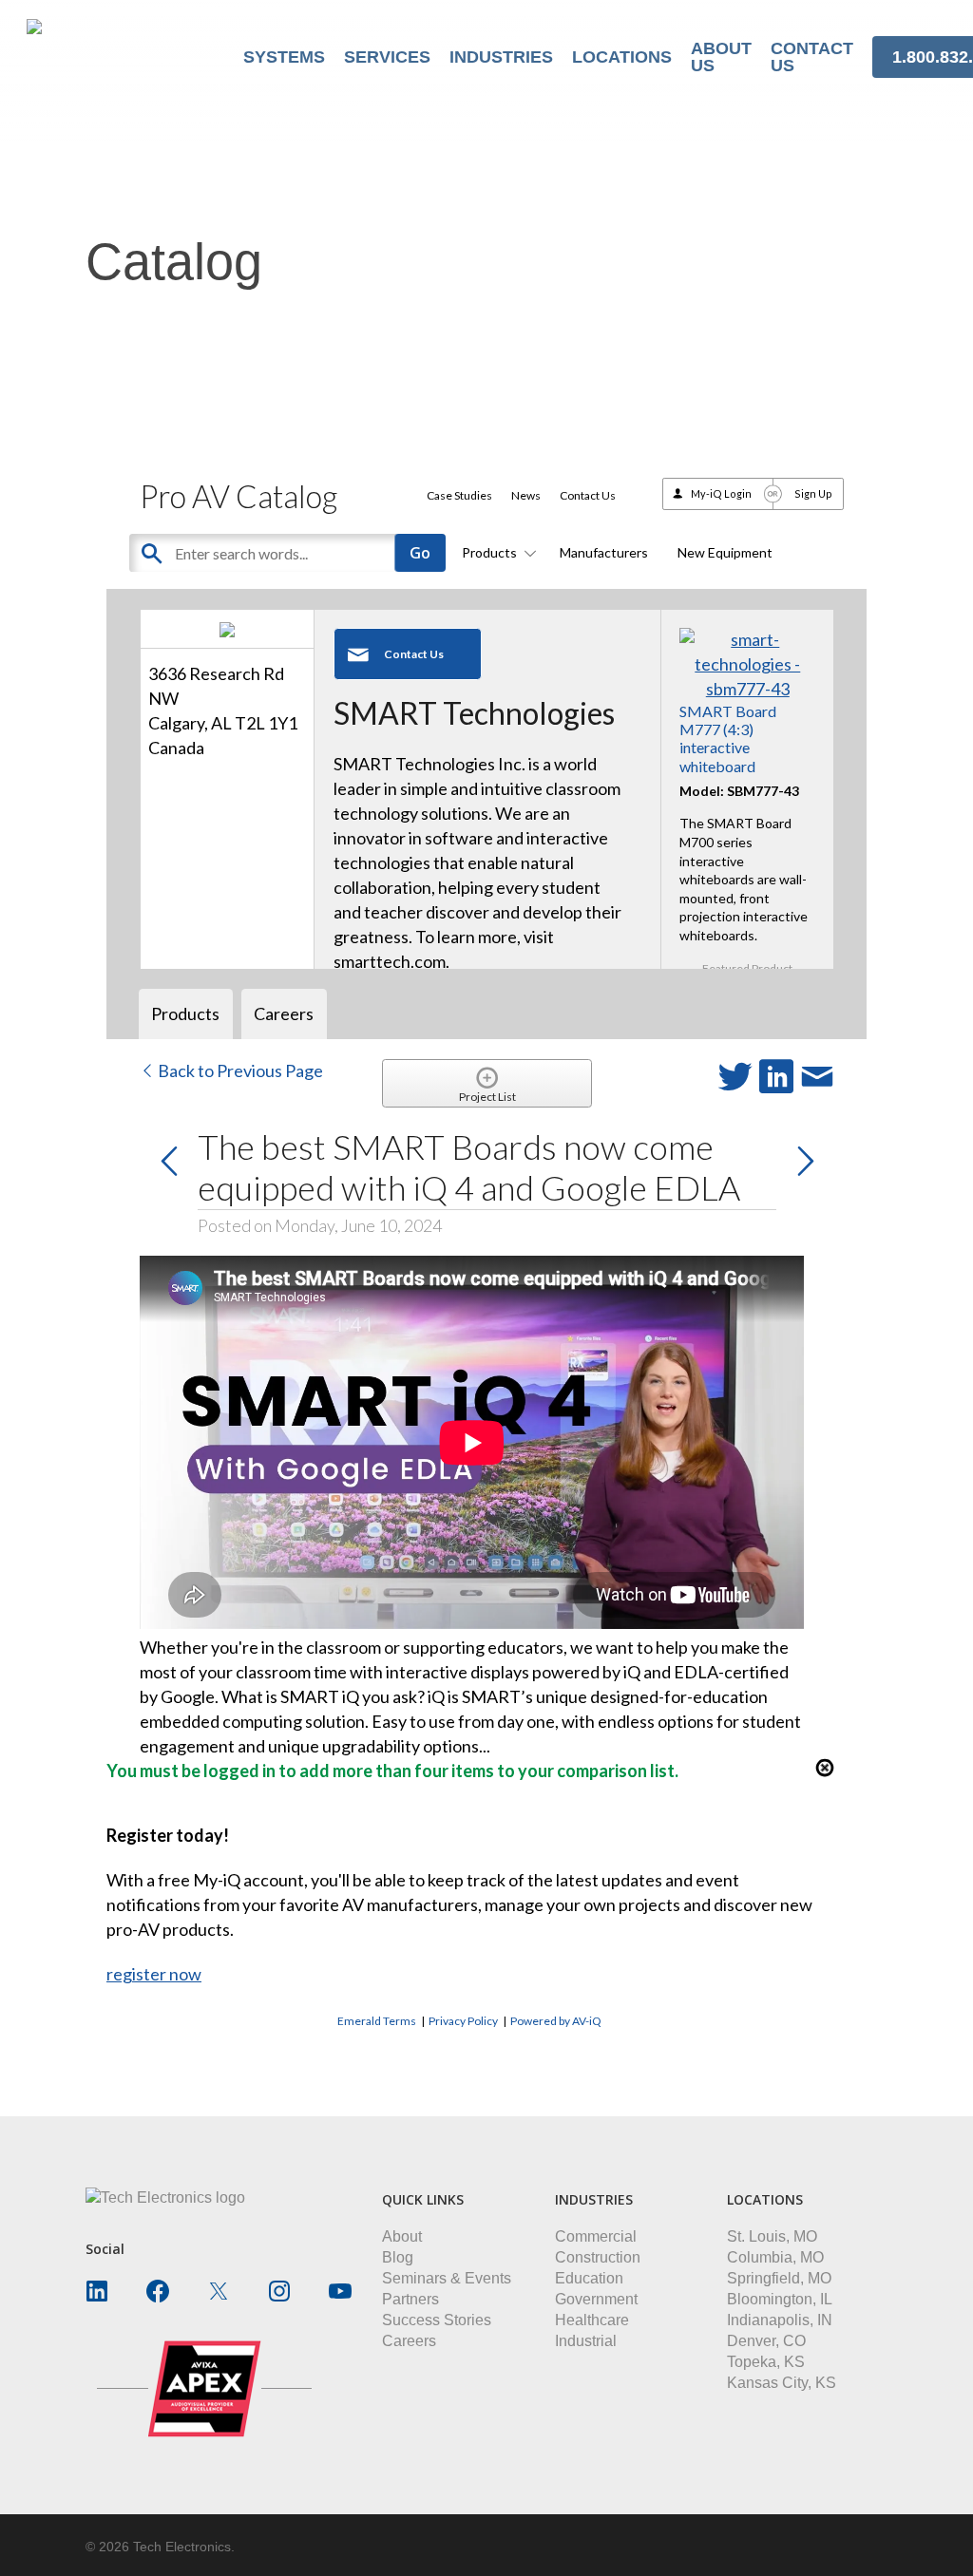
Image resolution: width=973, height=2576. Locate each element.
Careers (409, 2341)
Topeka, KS (766, 2362)
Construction (598, 2257)
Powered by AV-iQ (556, 2021)
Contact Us (588, 495)
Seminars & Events (447, 2278)
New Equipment (725, 552)
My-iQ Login (721, 493)
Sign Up (813, 493)
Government (596, 2299)
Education (589, 2278)
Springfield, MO (779, 2278)
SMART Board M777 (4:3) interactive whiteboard (728, 739)
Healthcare (592, 2320)
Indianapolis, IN (780, 2320)
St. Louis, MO (772, 2236)
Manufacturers (604, 552)
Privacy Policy (463, 2021)
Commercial (596, 2236)
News (526, 495)
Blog (398, 2257)
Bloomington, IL (780, 2299)
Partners (410, 2299)
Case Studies (459, 495)
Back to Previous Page (239, 1070)
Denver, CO (766, 2341)
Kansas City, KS (782, 2383)
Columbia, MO (775, 2257)
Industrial (586, 2341)
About (402, 2236)
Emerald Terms (377, 2021)
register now (154, 1974)
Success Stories (437, 2320)
